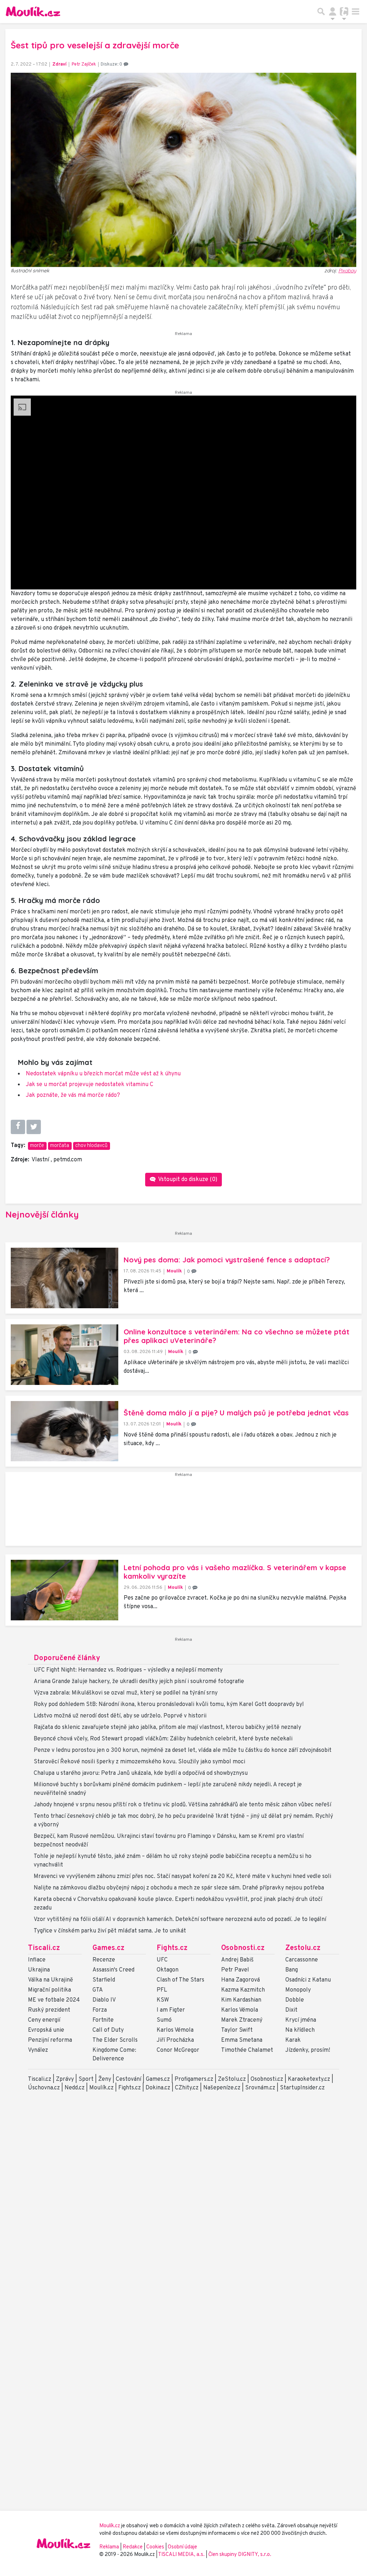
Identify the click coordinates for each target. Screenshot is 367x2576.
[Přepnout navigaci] (333, 11)
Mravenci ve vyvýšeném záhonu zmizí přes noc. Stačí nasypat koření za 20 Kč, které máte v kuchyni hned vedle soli (182, 1877)
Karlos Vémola (175, 2030)
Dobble (295, 2000)
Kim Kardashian (241, 2000)
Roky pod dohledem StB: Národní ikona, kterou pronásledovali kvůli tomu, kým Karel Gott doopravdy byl (169, 1705)
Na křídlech (300, 2030)
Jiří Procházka (175, 2040)
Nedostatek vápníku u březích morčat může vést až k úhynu (103, 1074)
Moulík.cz (101, 2088)
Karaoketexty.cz (309, 2079)
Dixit (291, 2010)
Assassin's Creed (113, 1970)
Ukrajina (39, 1970)
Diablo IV (104, 2000)
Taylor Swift (237, 2030)
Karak (293, 2040)
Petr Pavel (235, 1970)
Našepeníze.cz (222, 2088)
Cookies (155, 2547)
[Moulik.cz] (33, 11)
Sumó (164, 2020)
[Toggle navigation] (356, 11)
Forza (100, 2010)
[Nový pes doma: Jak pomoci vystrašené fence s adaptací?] (65, 1278)
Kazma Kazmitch (243, 1990)
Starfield (104, 1980)
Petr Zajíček (84, 64)
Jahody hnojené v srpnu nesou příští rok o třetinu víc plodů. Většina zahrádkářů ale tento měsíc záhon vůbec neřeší (182, 1805)
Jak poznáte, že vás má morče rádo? (73, 1095)
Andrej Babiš (237, 1960)
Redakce (133, 2547)
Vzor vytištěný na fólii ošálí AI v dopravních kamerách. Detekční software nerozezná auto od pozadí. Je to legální (180, 1920)
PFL (162, 1990)
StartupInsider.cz (302, 2088)
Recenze (104, 1960)
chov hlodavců (91, 1146)
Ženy (105, 2079)
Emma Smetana (242, 2040)
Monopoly (298, 1990)
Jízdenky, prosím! (308, 2050)
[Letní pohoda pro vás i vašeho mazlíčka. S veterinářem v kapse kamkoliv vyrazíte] (65, 1590)
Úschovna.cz (44, 2088)
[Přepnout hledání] (321, 11)
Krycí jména (301, 2020)
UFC (162, 1960)
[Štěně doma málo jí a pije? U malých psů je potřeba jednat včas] (65, 1431)
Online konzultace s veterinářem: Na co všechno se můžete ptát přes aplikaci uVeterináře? (237, 1336)
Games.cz (108, 1948)
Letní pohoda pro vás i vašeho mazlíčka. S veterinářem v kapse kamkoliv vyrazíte (235, 1572)
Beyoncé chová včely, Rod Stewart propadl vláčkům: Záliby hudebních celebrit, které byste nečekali (163, 1739)
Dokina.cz (158, 2088)
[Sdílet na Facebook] (18, 1127)
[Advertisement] (183, 1512)
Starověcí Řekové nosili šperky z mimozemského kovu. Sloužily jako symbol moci (139, 1762)
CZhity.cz (187, 2088)
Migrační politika (49, 1990)
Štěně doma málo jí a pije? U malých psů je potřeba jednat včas (236, 1413)
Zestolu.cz (303, 1948)
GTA (98, 1990)
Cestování (128, 2079)
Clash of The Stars (180, 1980)
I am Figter (171, 2010)
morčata (60, 1146)
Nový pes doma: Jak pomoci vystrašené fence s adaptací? (227, 1260)
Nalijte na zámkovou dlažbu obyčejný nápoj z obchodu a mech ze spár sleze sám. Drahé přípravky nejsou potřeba (179, 1888)
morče (37, 1146)
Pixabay (347, 271)
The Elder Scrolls (115, 2040)
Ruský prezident (49, 2010)
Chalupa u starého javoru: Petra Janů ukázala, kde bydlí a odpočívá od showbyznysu (141, 1773)
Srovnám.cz (260, 2088)
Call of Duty (108, 2030)
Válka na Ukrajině (51, 1980)
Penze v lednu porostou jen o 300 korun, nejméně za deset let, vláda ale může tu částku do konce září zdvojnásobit (183, 1750)
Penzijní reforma (50, 2040)
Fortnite (103, 2020)
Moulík (174, 1271)
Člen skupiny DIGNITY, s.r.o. (240, 2555)
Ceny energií (44, 2020)
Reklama (109, 2547)
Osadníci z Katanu (308, 1980)
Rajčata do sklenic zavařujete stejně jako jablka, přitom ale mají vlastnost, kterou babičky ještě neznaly (167, 1727)
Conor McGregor (178, 2050)
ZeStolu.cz (232, 2079)
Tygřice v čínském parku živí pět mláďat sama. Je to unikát (110, 1931)
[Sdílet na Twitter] (34, 1127)
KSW (163, 2000)
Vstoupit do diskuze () (187, 1180)
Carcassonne (302, 1960)
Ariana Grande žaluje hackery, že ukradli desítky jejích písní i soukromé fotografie (139, 1682)
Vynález (38, 2050)
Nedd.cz (75, 2088)
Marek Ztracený (242, 2020)
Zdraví (59, 64)
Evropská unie (46, 2030)
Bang (292, 1970)
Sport (86, 2079)
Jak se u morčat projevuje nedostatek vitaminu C (90, 1085)
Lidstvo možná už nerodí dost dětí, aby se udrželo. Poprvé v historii (120, 1716)
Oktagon (168, 1970)
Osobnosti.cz (243, 1948)
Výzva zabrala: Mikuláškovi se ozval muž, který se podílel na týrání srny (126, 1693)
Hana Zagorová (240, 1980)
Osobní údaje (182, 2547)
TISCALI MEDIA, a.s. (182, 2555)
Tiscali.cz (44, 1948)
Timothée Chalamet (247, 2050)
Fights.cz (172, 1948)
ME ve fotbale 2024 (54, 2000)
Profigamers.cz (194, 2079)
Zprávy (65, 2079)
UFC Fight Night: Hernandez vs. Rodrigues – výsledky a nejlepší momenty (128, 1670)
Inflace (37, 1960)
